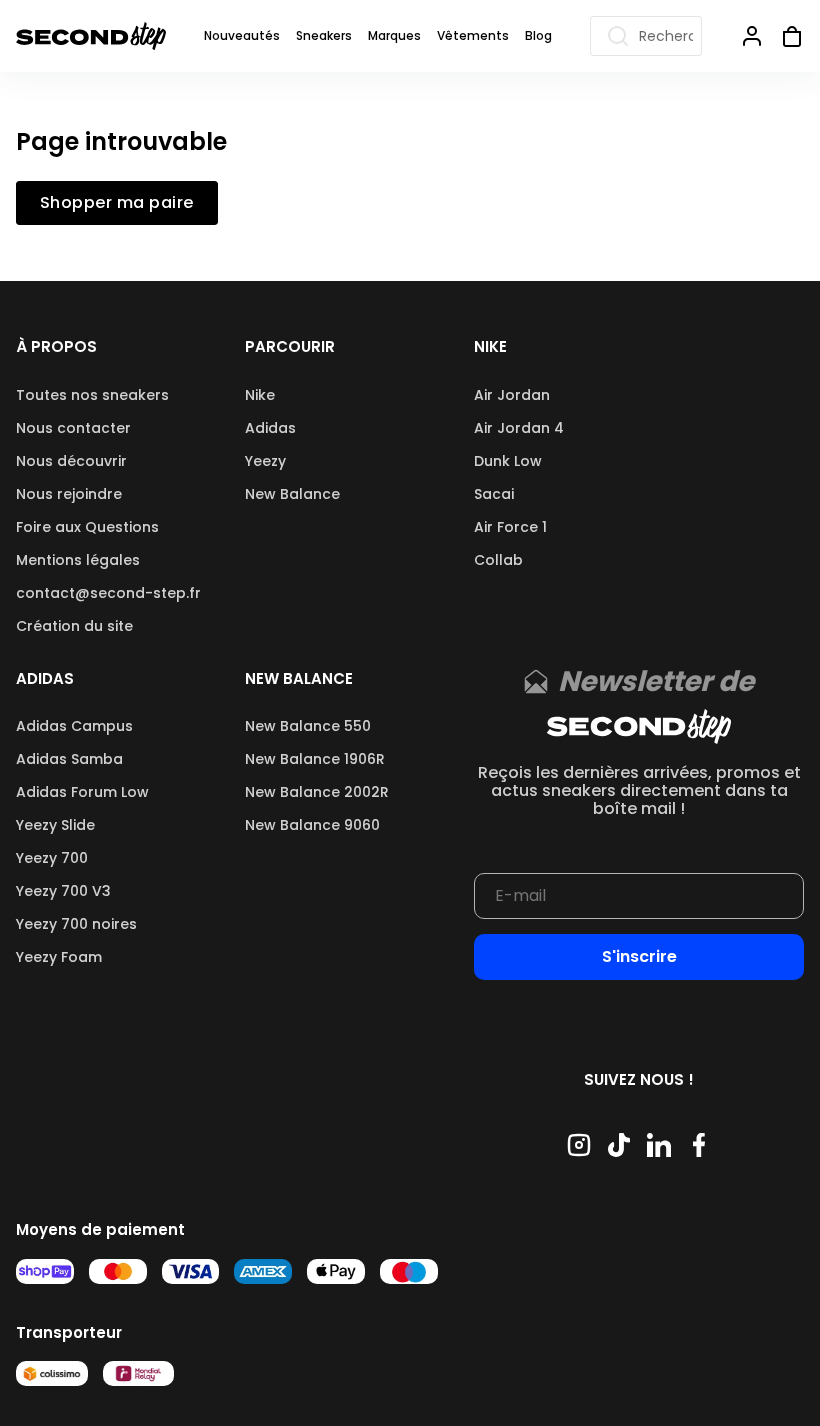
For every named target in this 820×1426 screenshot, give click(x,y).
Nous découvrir (71, 461)
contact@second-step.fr (108, 593)
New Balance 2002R (317, 792)
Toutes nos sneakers (92, 395)
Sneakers (324, 35)
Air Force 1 (510, 527)
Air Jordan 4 (519, 428)
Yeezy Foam (59, 957)
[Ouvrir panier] (784, 36)
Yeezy (265, 461)
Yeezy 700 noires (76, 924)
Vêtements (473, 35)
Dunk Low (508, 461)
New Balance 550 (308, 726)
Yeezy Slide (55, 825)
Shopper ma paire (117, 203)
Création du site (74, 626)
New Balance (292, 494)
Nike (260, 395)
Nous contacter (73, 428)
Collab (498, 560)
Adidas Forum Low (82, 792)
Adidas (270, 428)
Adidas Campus (74, 726)
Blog (538, 35)
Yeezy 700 (52, 858)
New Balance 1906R (315, 759)
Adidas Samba (69, 759)
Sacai (494, 494)
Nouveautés (242, 35)
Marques (394, 35)
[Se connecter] (752, 36)
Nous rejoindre (69, 494)
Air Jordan (512, 395)
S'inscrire (639, 956)
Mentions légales (78, 560)
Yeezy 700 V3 (63, 891)
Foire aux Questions (87, 527)
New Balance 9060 (312, 825)
